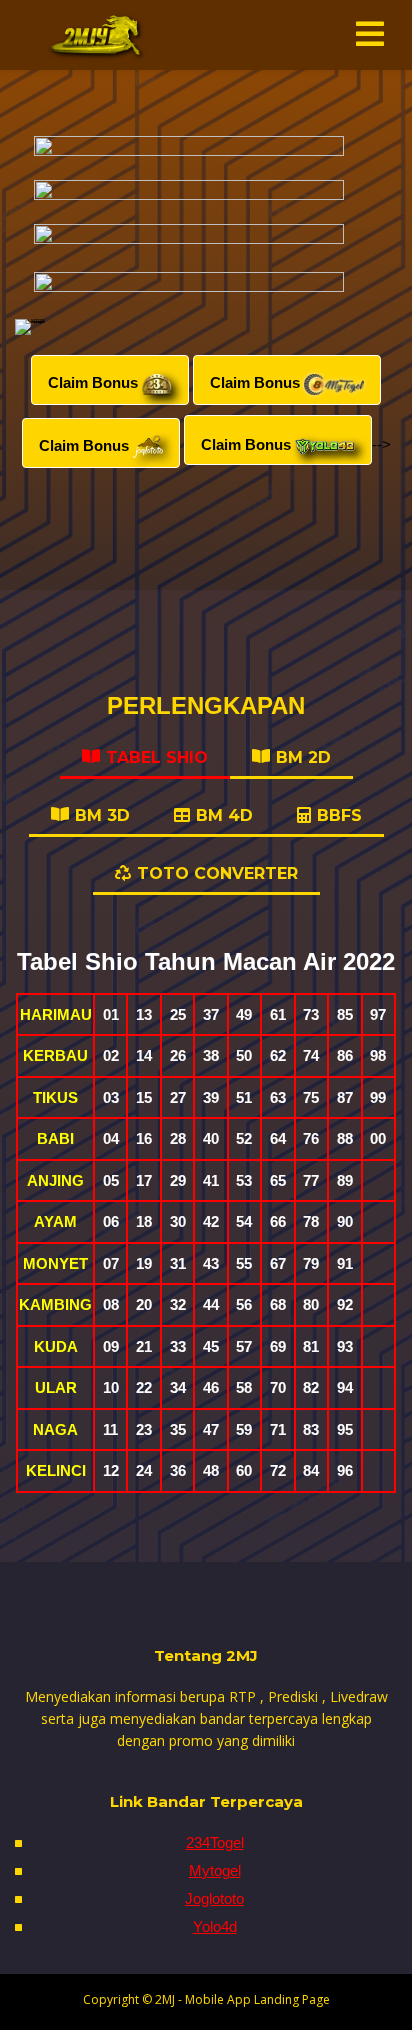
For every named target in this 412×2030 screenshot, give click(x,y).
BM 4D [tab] (224, 815)
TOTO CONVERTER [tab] (217, 873)
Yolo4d (215, 1926)
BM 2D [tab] (303, 757)
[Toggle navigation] (370, 34)
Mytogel (215, 1870)
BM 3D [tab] (102, 815)
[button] (110, 380)
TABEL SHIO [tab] (157, 757)
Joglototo (214, 1898)
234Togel (215, 1842)
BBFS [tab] (339, 815)
